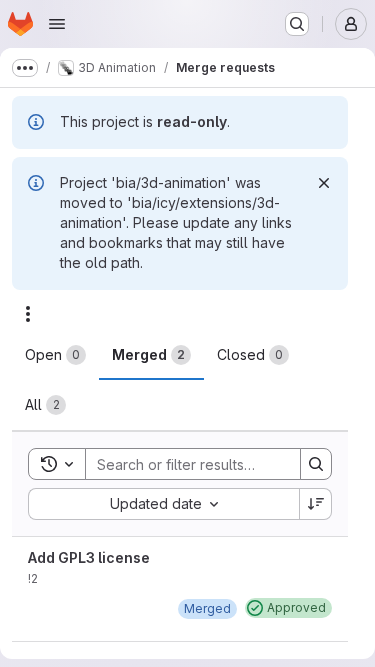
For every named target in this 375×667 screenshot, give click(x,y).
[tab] (55, 355)
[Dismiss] (324, 183)
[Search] (316, 464)
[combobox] (163, 504)
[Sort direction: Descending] (316, 504)
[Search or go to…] (297, 24)
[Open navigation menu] (57, 24)
